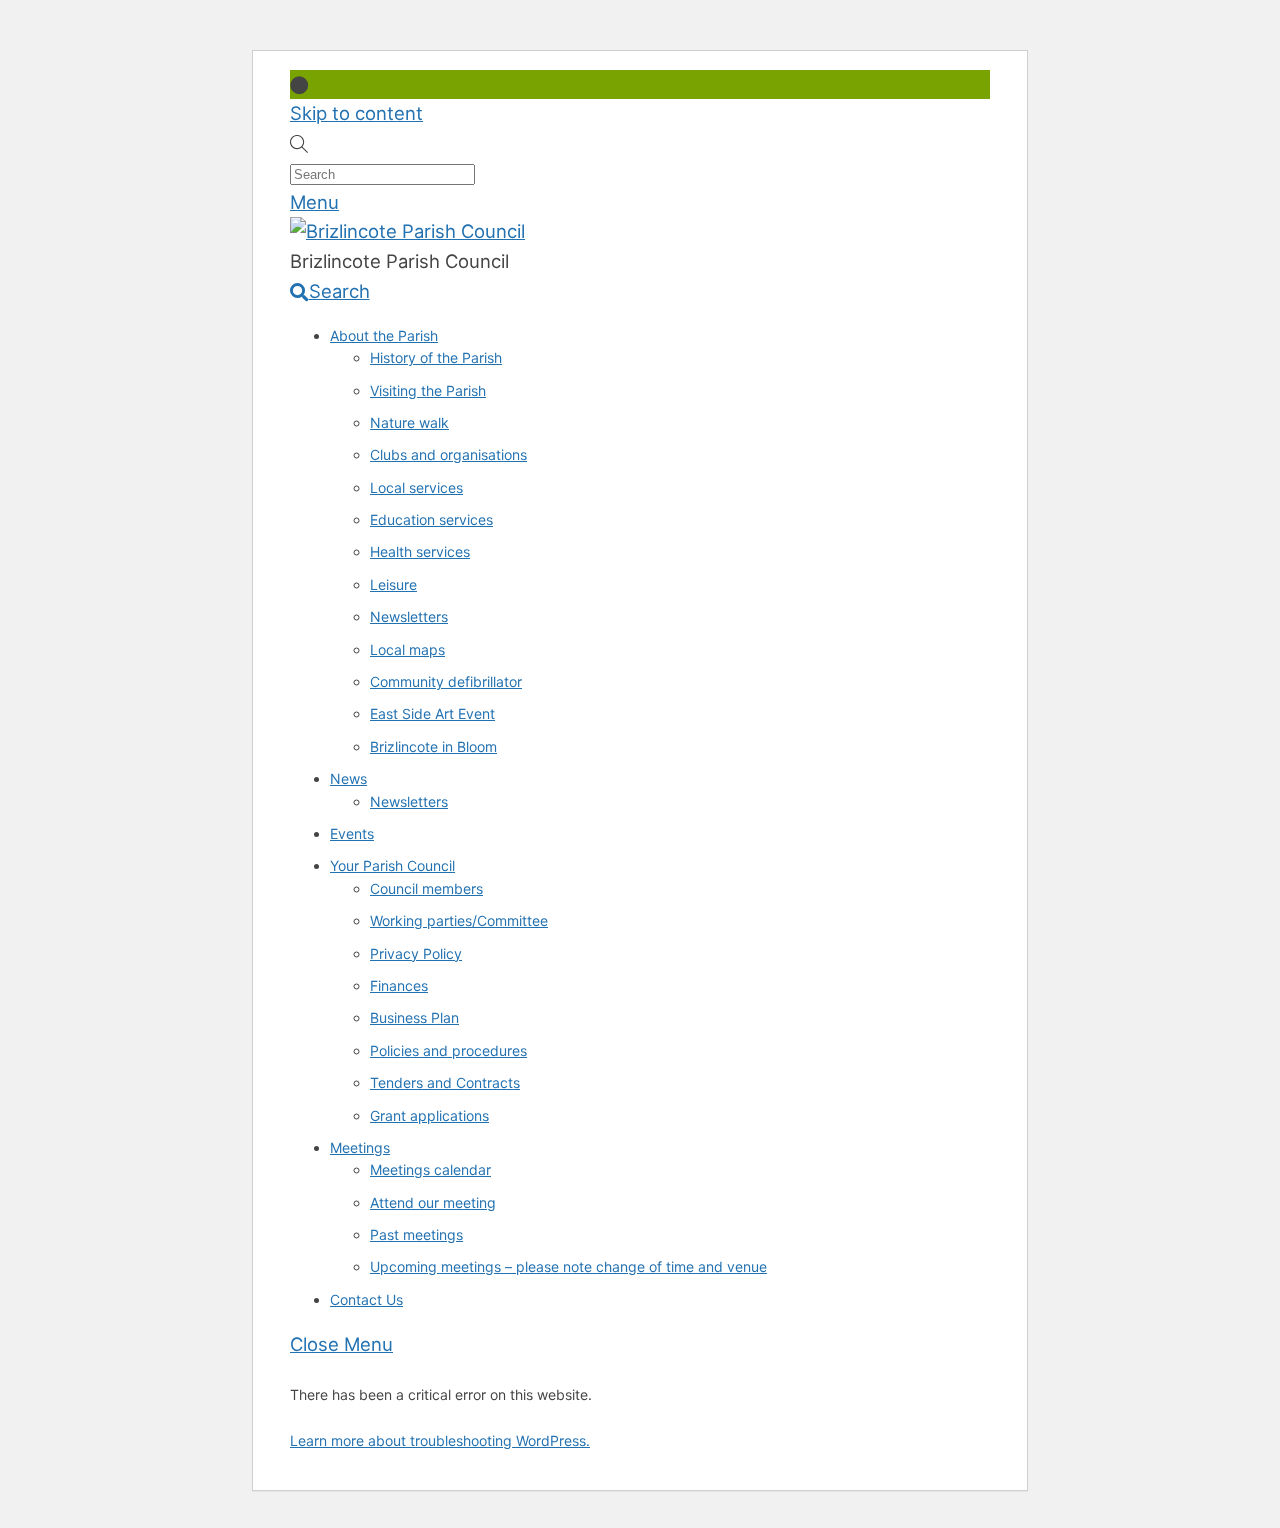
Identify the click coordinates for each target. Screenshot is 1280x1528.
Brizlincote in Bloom (433, 746)
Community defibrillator (446, 681)
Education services (431, 519)
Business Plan (414, 1017)
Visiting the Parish (428, 390)
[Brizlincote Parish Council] (407, 231)
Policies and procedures (448, 1050)
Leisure (393, 584)
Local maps (407, 649)
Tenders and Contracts (445, 1082)
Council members (426, 888)
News (348, 778)
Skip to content (356, 113)
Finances (399, 985)
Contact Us (366, 1299)
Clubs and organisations (448, 454)
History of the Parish (436, 357)
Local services (416, 487)
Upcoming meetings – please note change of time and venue (568, 1266)
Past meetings (416, 1234)
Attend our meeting (433, 1202)
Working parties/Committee (459, 920)
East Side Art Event (432, 713)
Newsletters (409, 616)
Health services (420, 551)
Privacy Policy (416, 953)
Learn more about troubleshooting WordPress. (440, 1440)
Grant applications (429, 1115)
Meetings (360, 1147)
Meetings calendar (430, 1169)
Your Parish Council (392, 865)
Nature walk (409, 422)
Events (352, 833)
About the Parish (384, 335)
